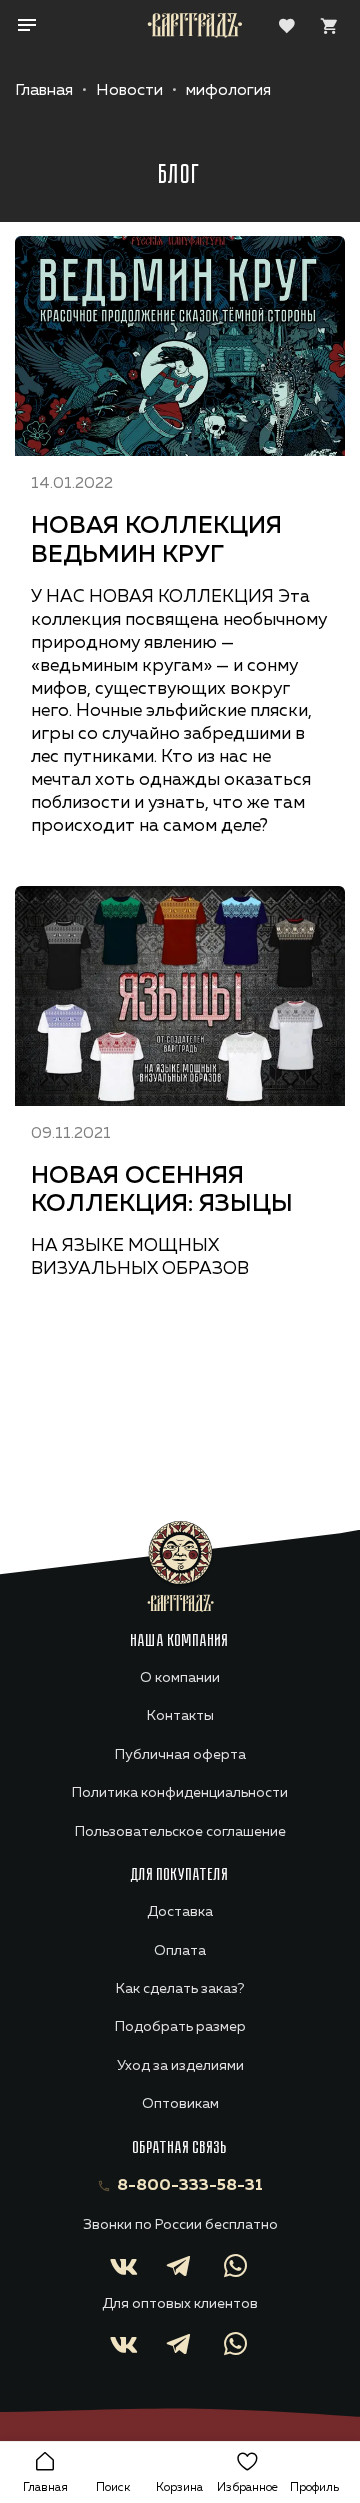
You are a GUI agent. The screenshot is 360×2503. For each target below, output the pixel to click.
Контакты (180, 1716)
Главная (44, 91)
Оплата (180, 1951)
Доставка (180, 1912)
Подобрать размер (180, 2027)
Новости (129, 91)
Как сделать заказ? (180, 1989)
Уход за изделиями (180, 2066)
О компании (180, 1678)
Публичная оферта (180, 1755)
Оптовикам (180, 2104)
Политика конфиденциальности (180, 1793)
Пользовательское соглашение (180, 1832)
